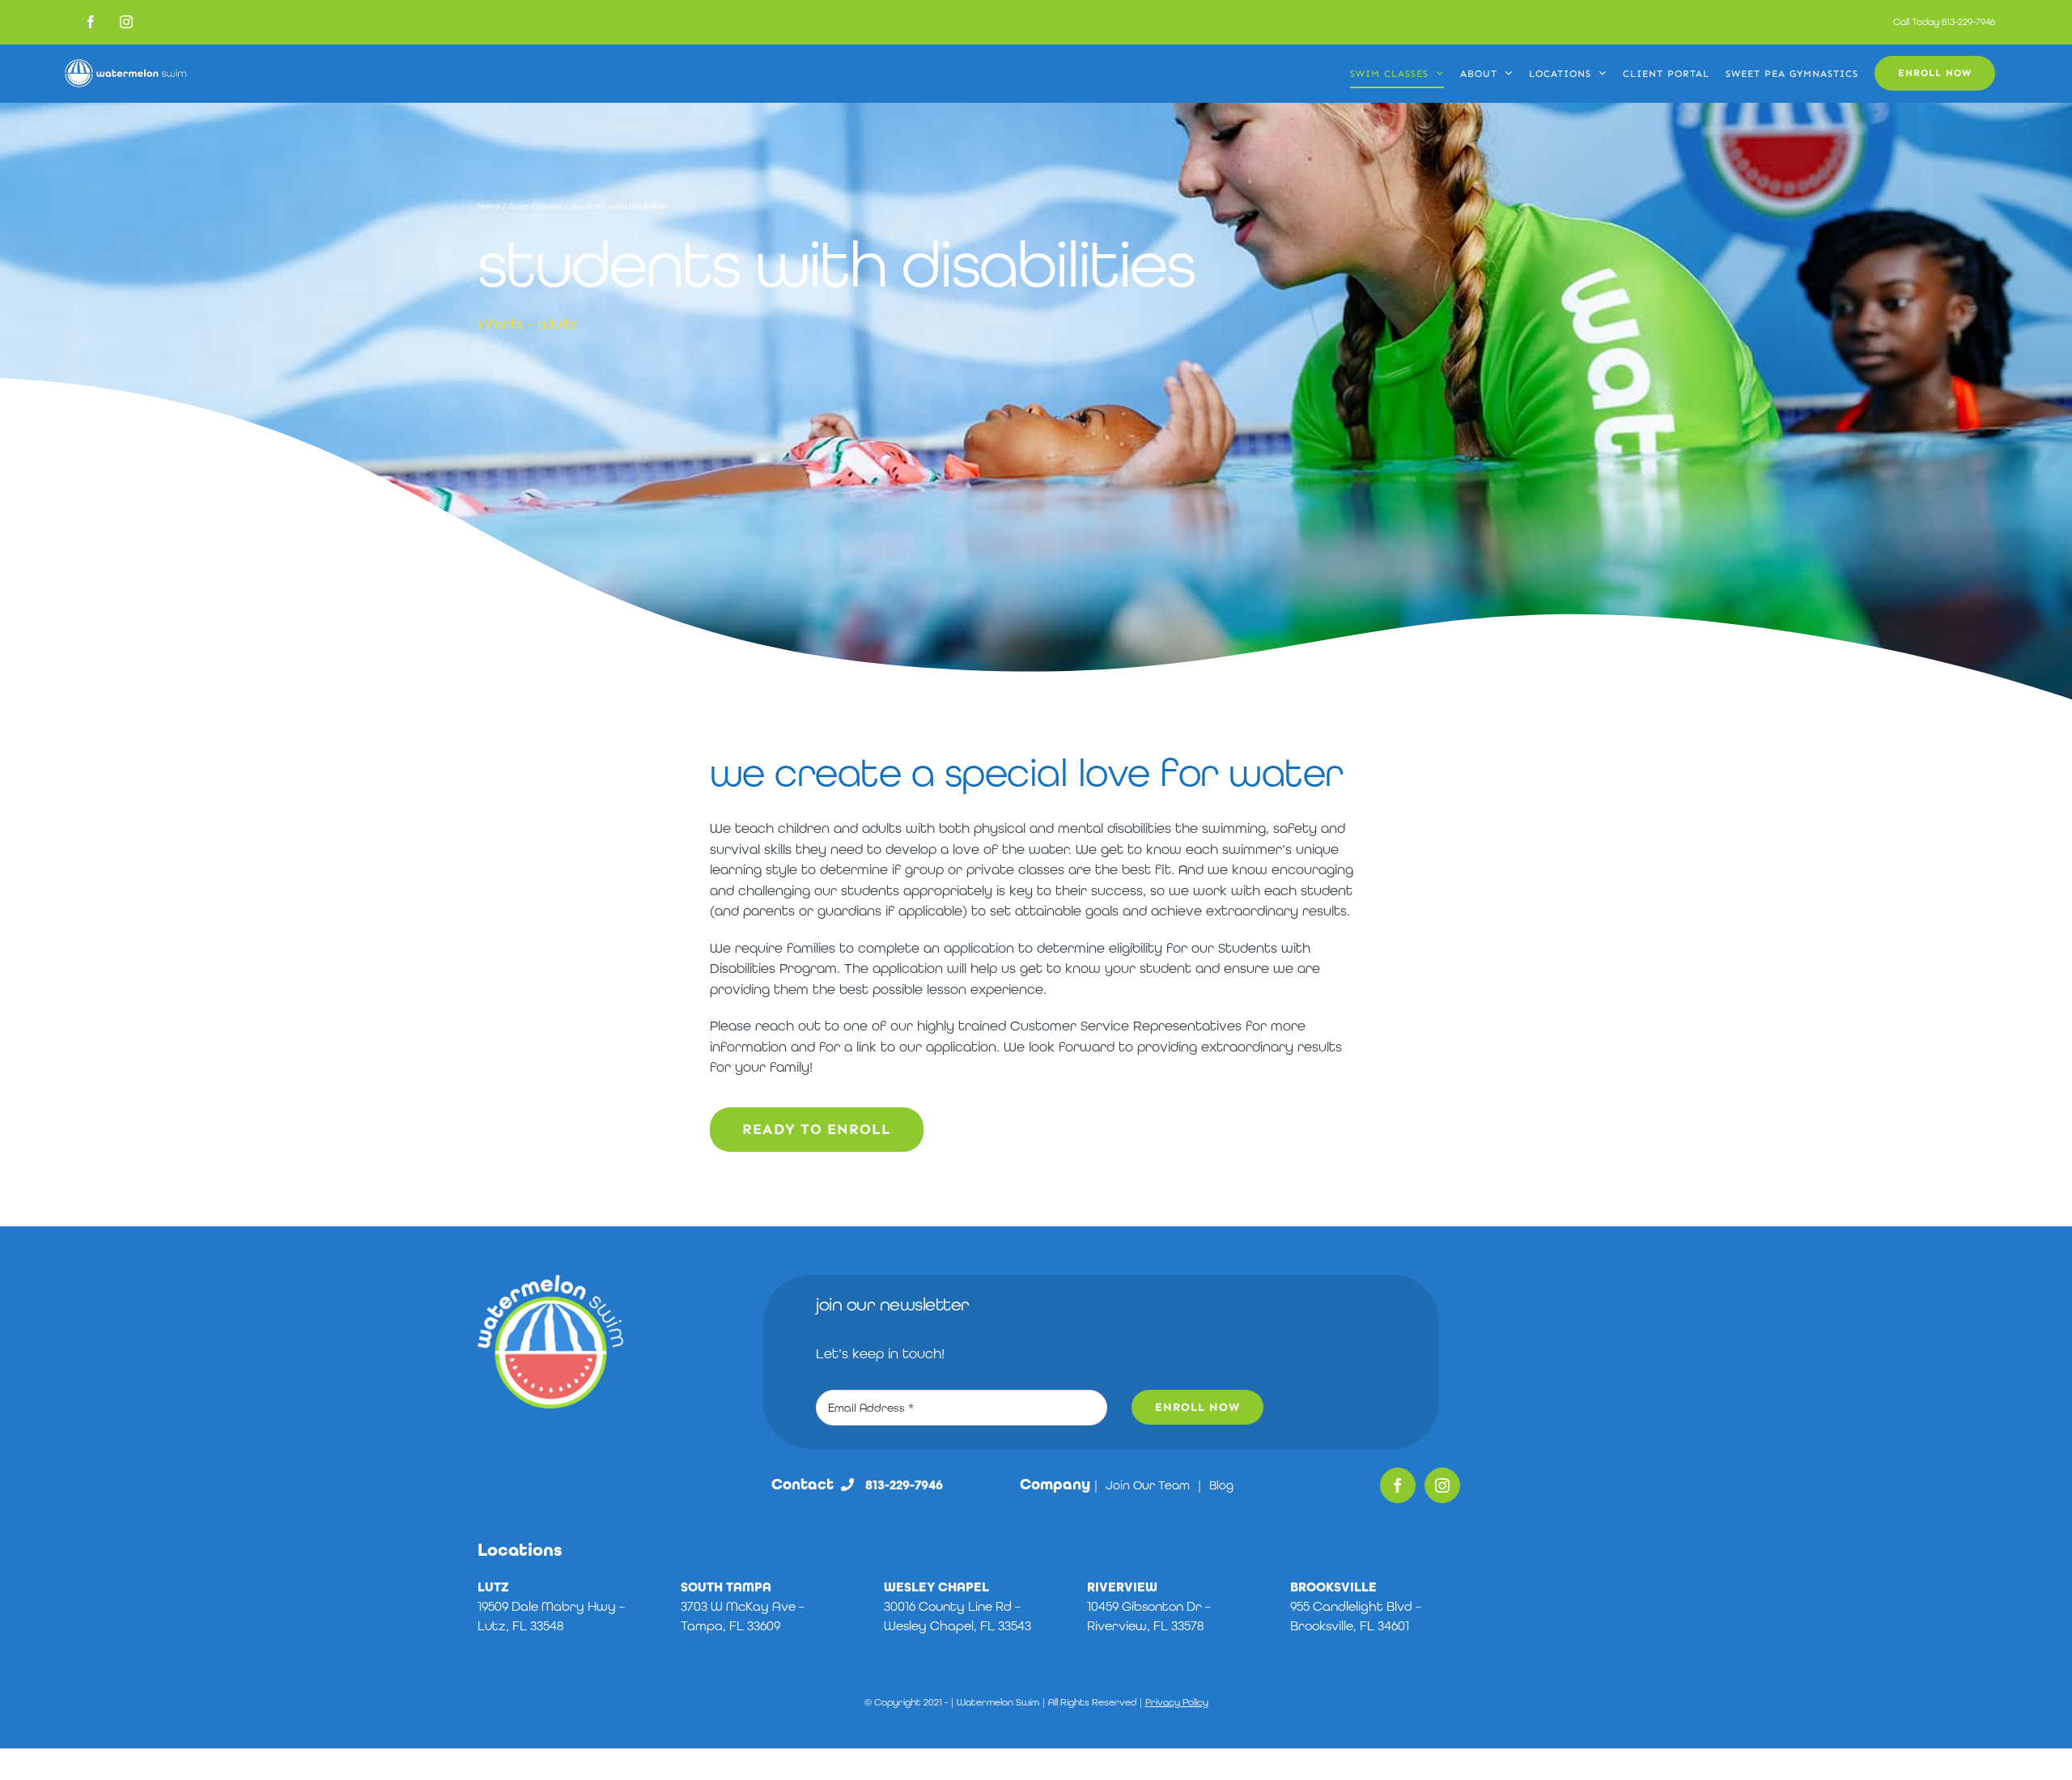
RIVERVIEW (1122, 1587)
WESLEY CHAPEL (936, 1587)
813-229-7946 (1968, 22)
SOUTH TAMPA (726, 1587)
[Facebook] (1398, 1485)
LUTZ (493, 1587)
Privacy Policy (1177, 1702)
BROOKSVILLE (1333, 1587)
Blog (1221, 1485)
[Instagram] (1442, 1485)
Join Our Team (1148, 1485)
